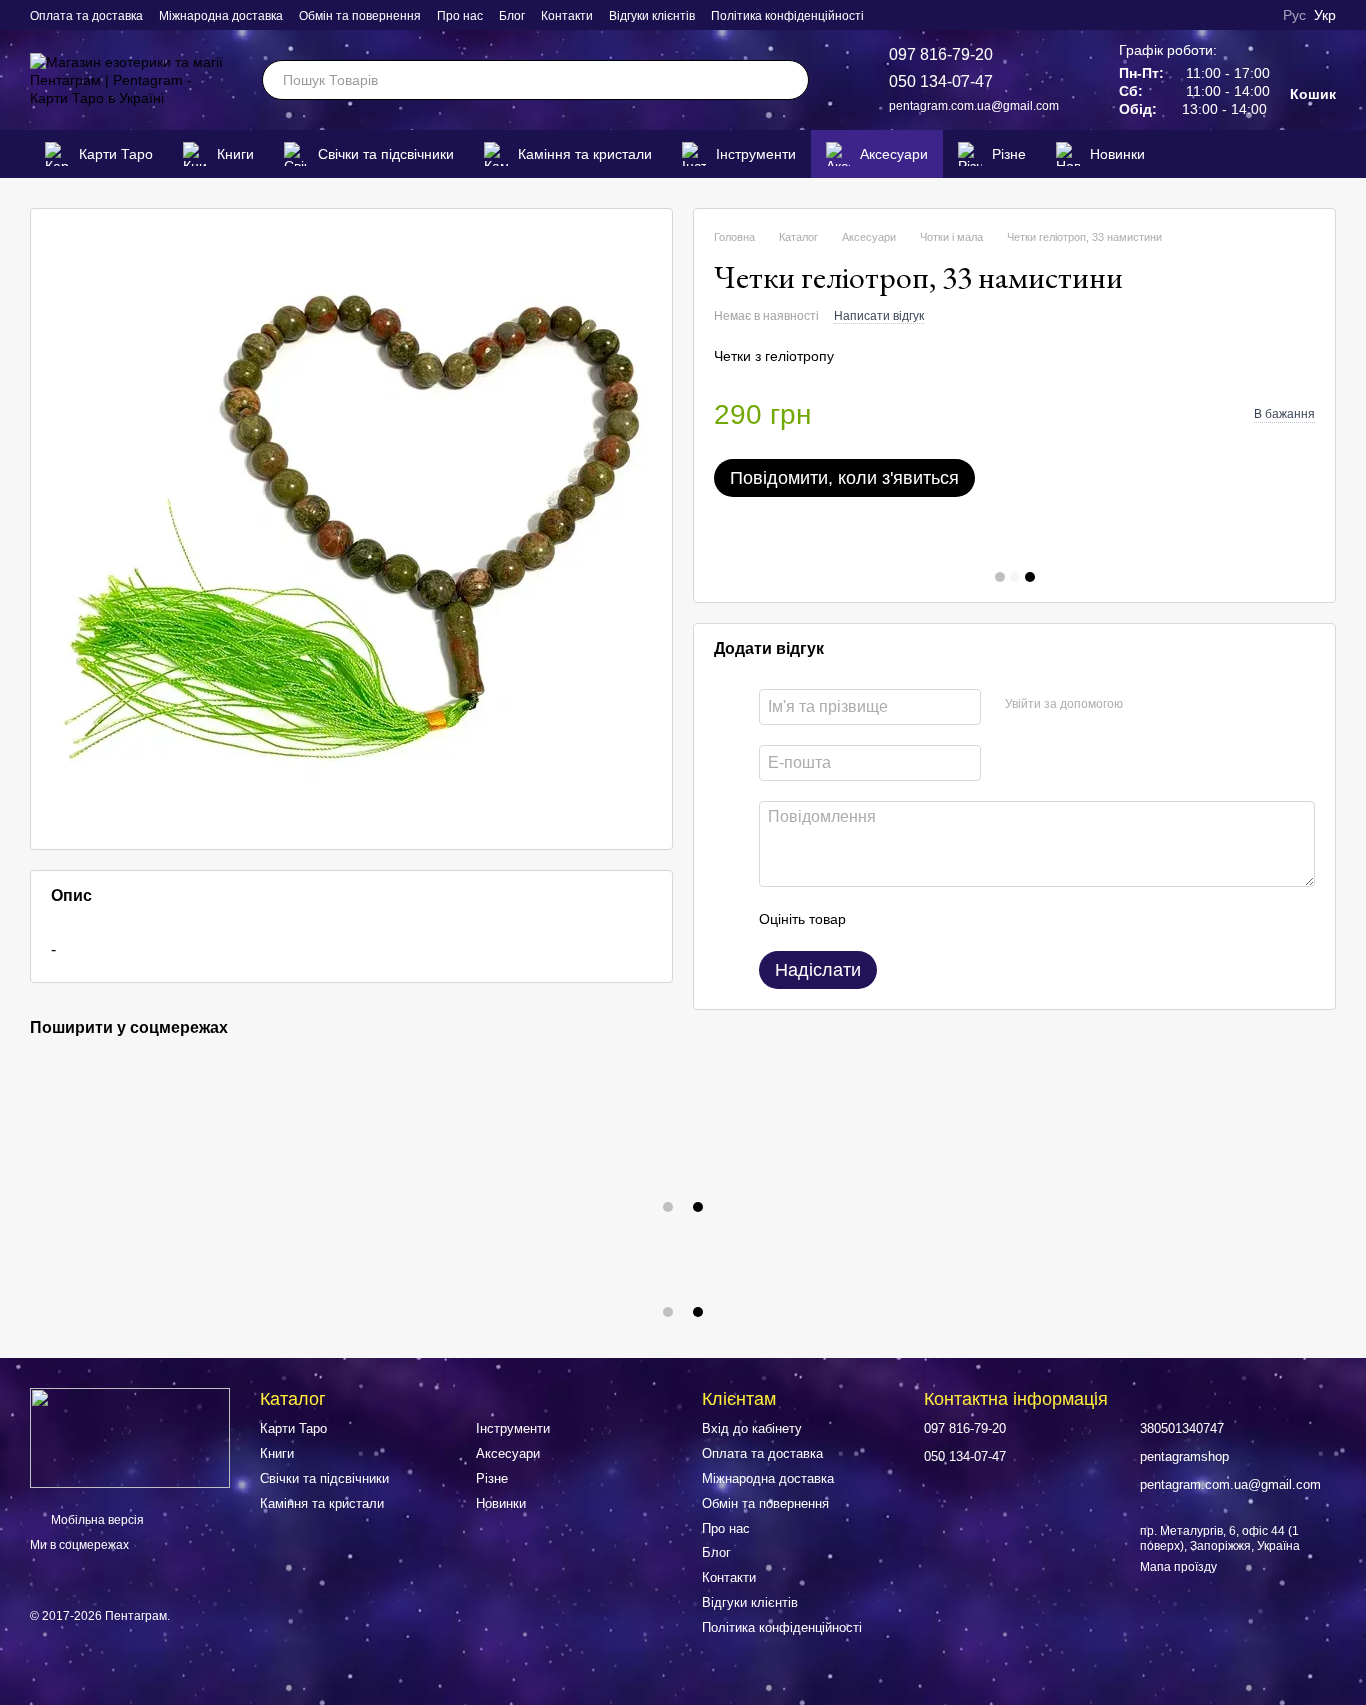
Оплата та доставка (86, 16)
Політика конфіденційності (787, 16)
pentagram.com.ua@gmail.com (974, 106)
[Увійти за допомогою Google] (1177, 704)
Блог (512, 16)
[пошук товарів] (789, 80)
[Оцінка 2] (911, 919)
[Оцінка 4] (975, 919)
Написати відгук (879, 316)
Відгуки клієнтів (652, 16)
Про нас (460, 16)
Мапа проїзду (1178, 1567)
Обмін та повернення (360, 16)
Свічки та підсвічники (386, 154)
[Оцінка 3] (943, 919)
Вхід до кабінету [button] (752, 1428)
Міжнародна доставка (221, 16)
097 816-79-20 (941, 54)
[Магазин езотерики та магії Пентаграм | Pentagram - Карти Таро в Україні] (130, 1437)
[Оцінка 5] (1007, 919)
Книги (235, 154)
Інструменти (756, 154)
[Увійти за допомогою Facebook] (1145, 704)
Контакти (567, 16)
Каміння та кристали (585, 154)
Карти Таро (116, 154)
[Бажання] (1290, 154)
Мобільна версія (96, 1520)
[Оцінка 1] (879, 919)
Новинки (1117, 154)
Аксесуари (894, 154)
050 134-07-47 (941, 81)
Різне (1009, 154)
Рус (1294, 15)
